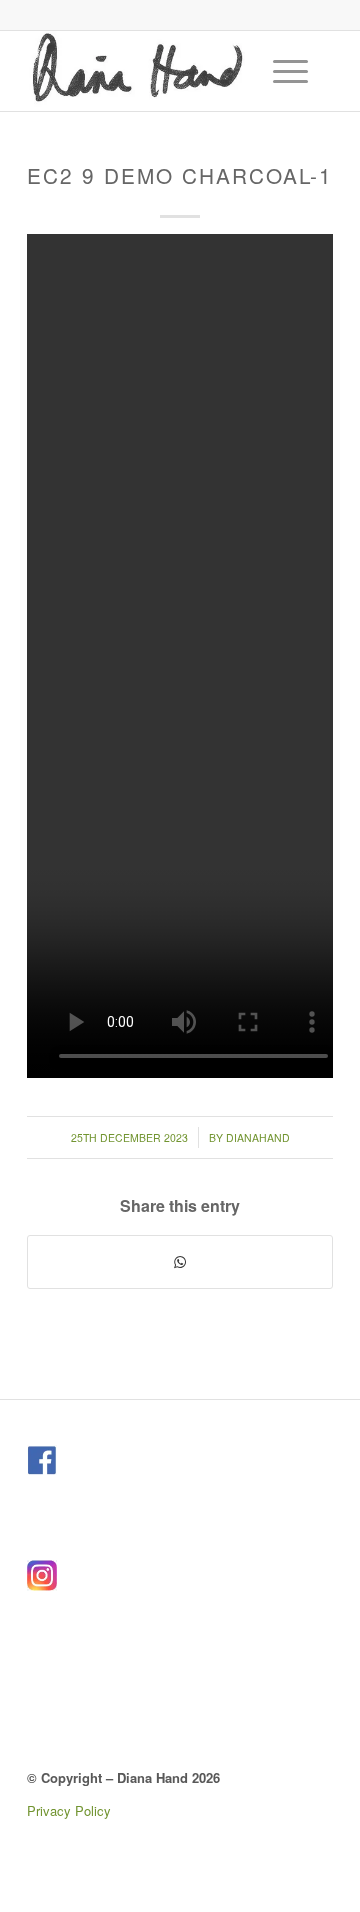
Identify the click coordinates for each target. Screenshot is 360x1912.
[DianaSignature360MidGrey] (149, 71)
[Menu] (280, 71)
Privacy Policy (69, 1810)
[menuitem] (293, 71)
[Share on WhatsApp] (180, 1262)
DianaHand (258, 1137)
